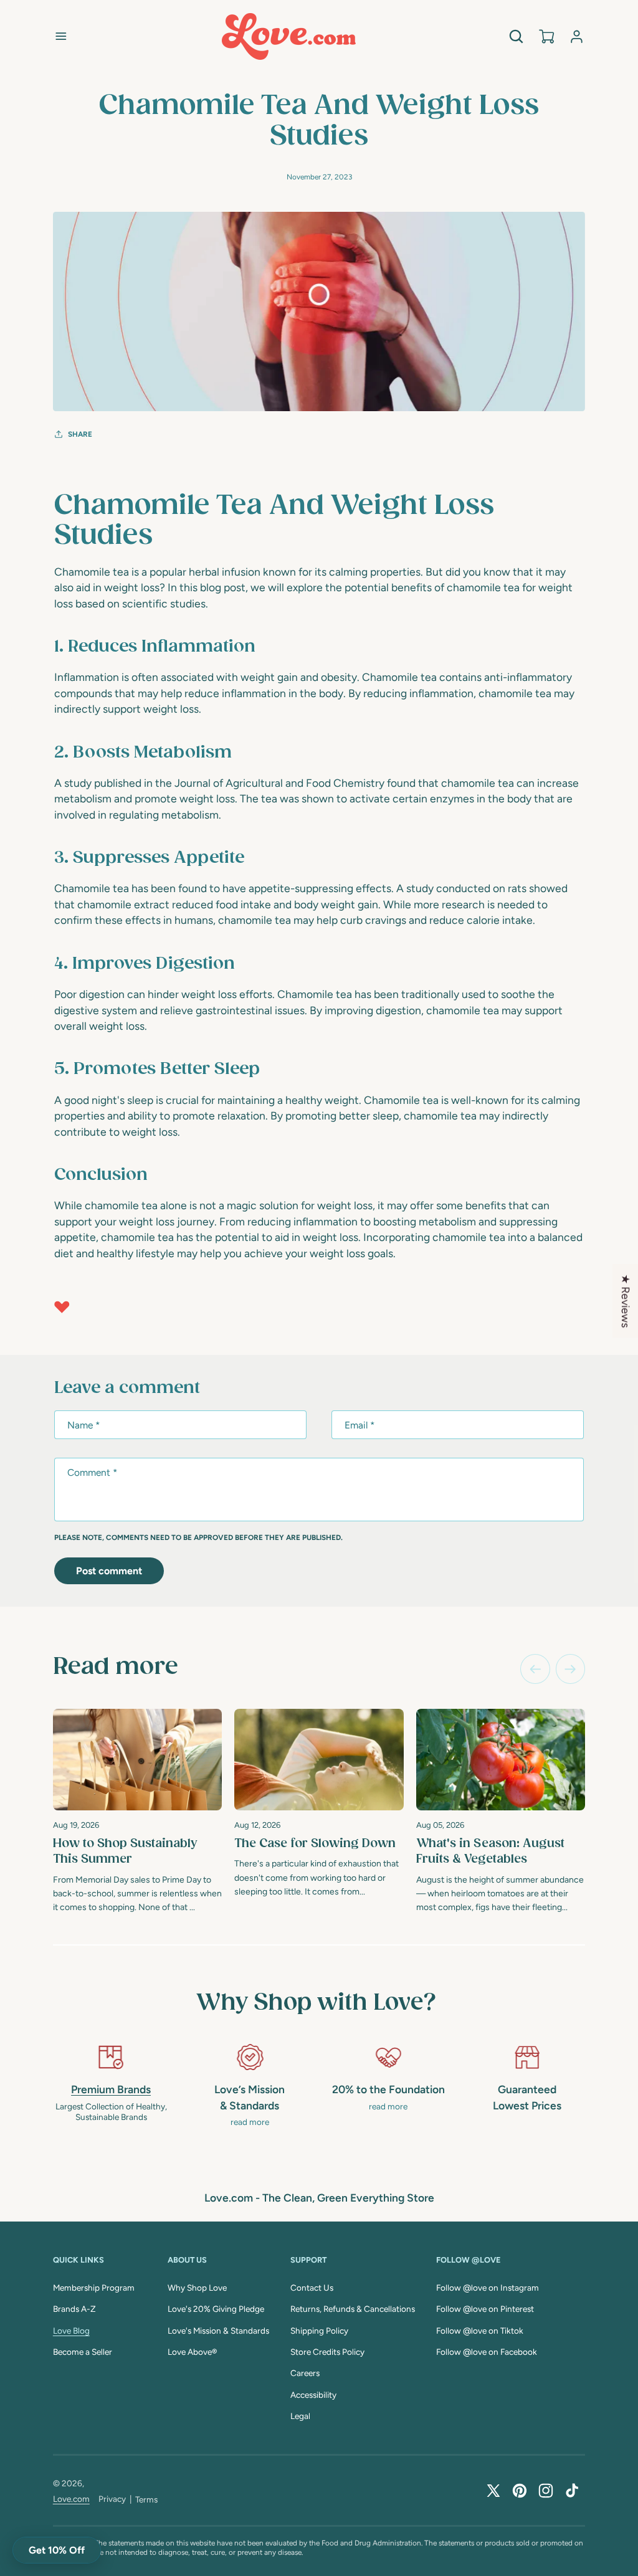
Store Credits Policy (327, 2352)
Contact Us (312, 2288)
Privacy (112, 2499)
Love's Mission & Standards (218, 2331)
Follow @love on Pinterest (485, 2309)
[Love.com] (289, 36)
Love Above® (192, 2352)
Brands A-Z (74, 2309)
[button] (61, 36)
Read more (116, 1667)
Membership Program (94, 2288)
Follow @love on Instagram (488, 2288)
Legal (300, 2416)
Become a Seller (83, 2352)
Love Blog (71, 2331)
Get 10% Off (57, 2550)
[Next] (571, 1669)
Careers (305, 2373)
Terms (146, 2499)
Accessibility (313, 2395)
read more (250, 2122)
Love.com (71, 2499)
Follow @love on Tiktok (480, 2331)
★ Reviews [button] (626, 1301)
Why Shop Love (197, 2288)
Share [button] (80, 434)
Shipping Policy (319, 2331)
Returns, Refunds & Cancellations (353, 2309)
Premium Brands (111, 2089)
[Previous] (535, 1669)
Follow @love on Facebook (487, 2352)
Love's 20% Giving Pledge (216, 2309)
